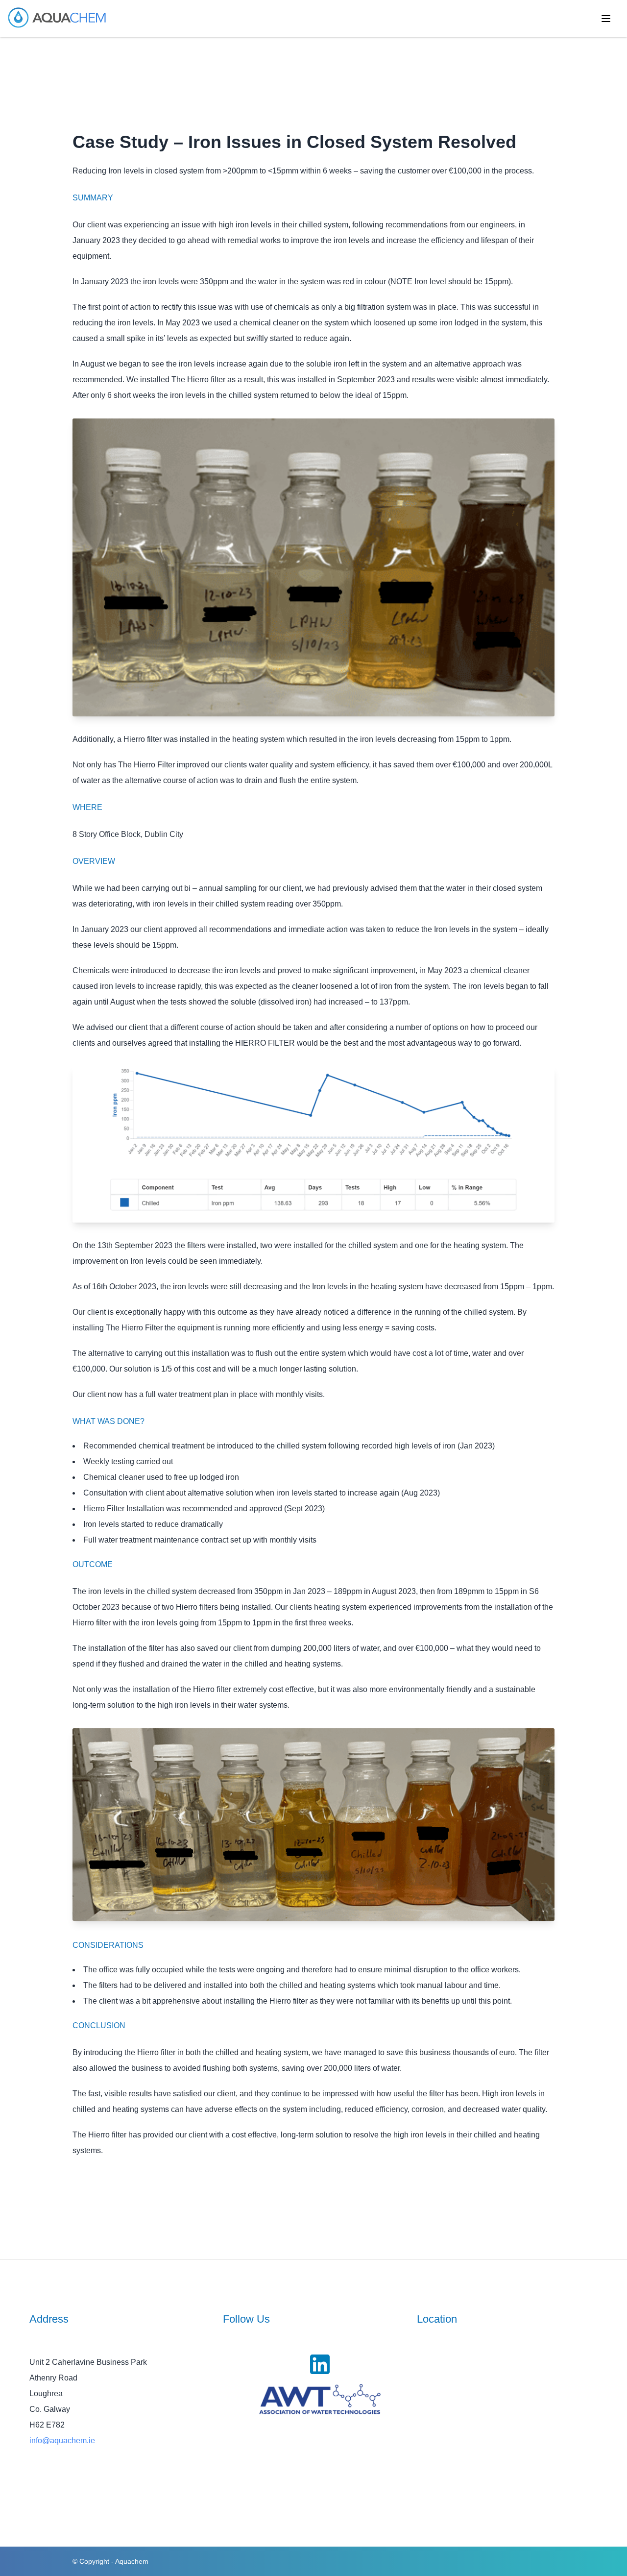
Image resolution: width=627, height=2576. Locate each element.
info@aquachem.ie (62, 2441)
